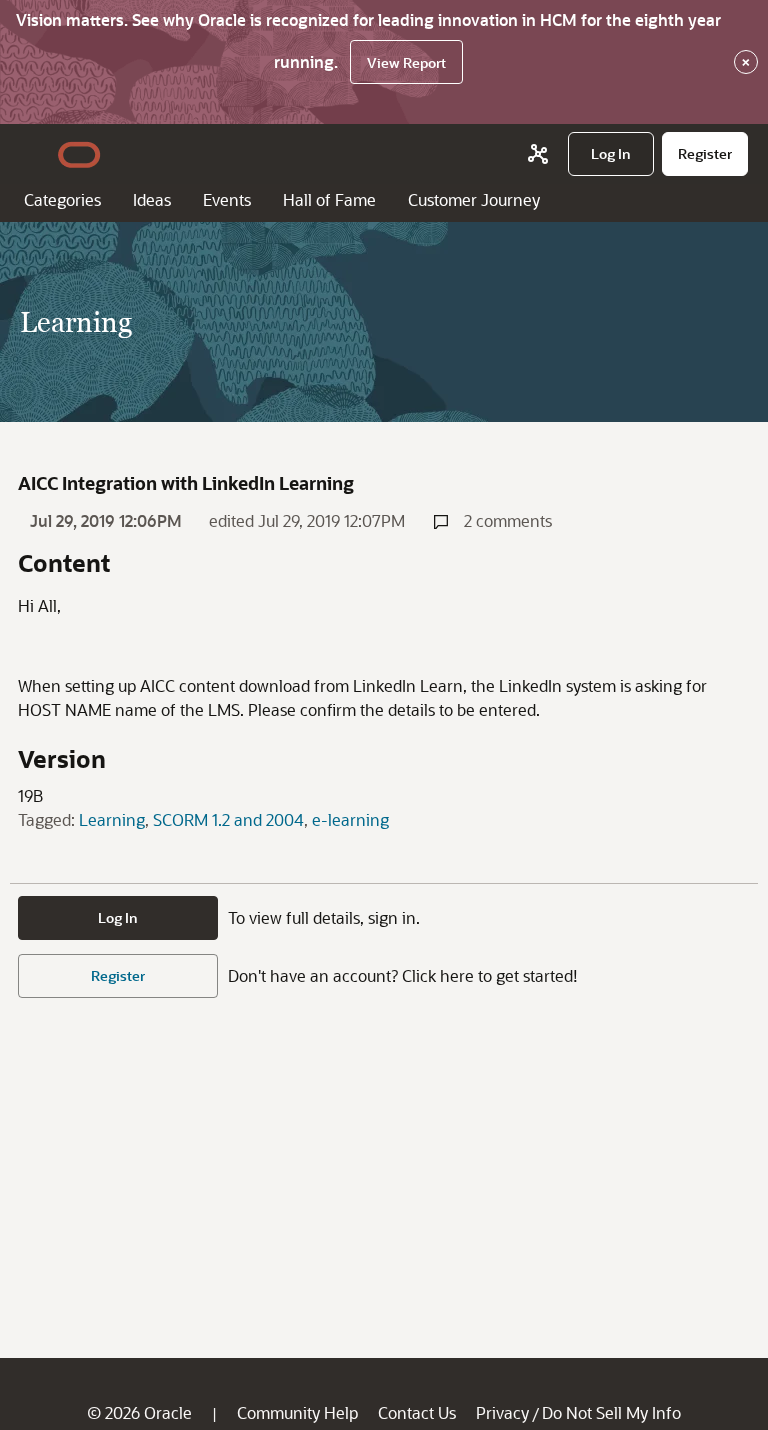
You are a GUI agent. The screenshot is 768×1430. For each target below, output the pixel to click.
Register (118, 975)
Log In (118, 917)
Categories (62, 199)
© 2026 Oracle (139, 1412)
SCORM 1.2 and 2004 (228, 819)
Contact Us (417, 1412)
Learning (112, 819)
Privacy (502, 1412)
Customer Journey (474, 199)
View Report (406, 62)
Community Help (297, 1412)
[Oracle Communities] (538, 154)
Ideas (152, 199)
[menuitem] (611, 154)
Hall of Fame (329, 199)
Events (227, 199)
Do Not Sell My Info (611, 1412)
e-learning (350, 819)
